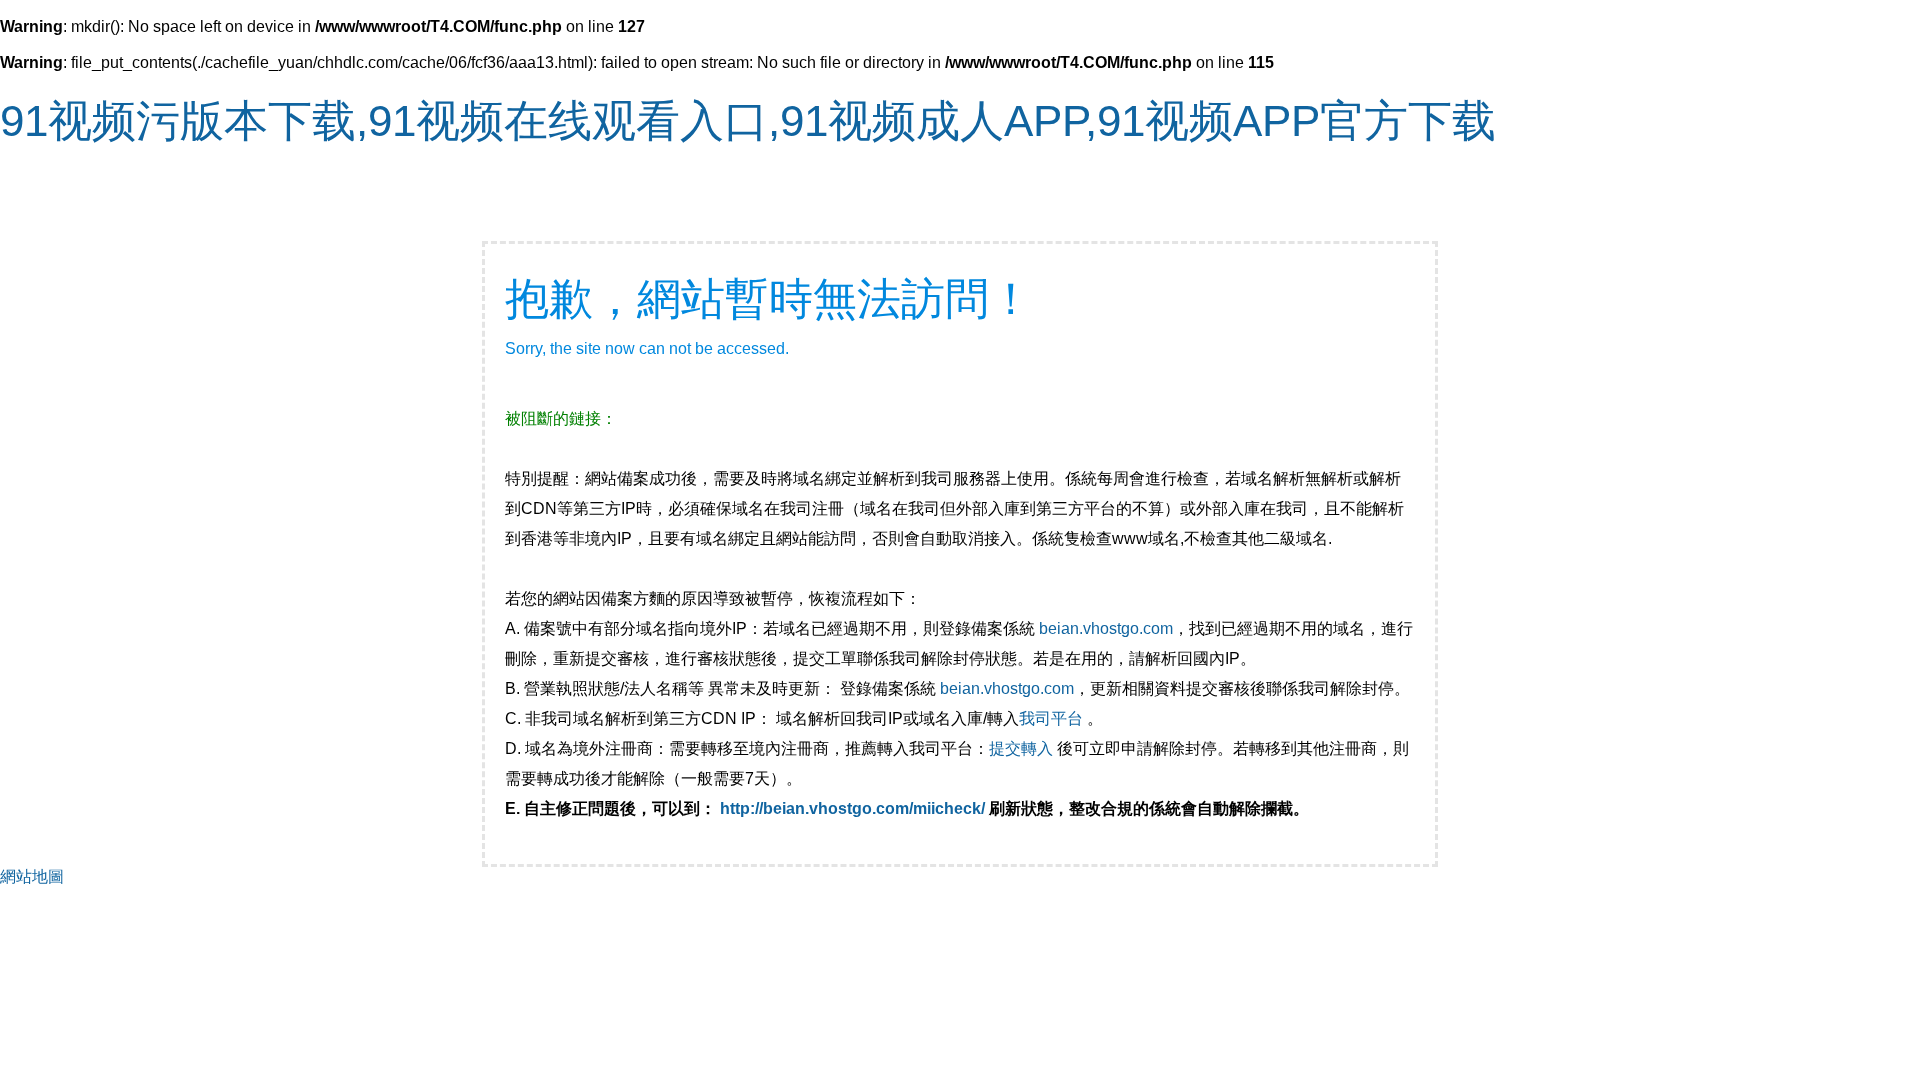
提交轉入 (1021, 748)
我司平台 (1053, 718)
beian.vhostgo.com (1106, 628)
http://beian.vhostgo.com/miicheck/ (852, 808)
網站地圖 (32, 876)
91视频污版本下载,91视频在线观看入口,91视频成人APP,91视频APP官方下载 (748, 120)
